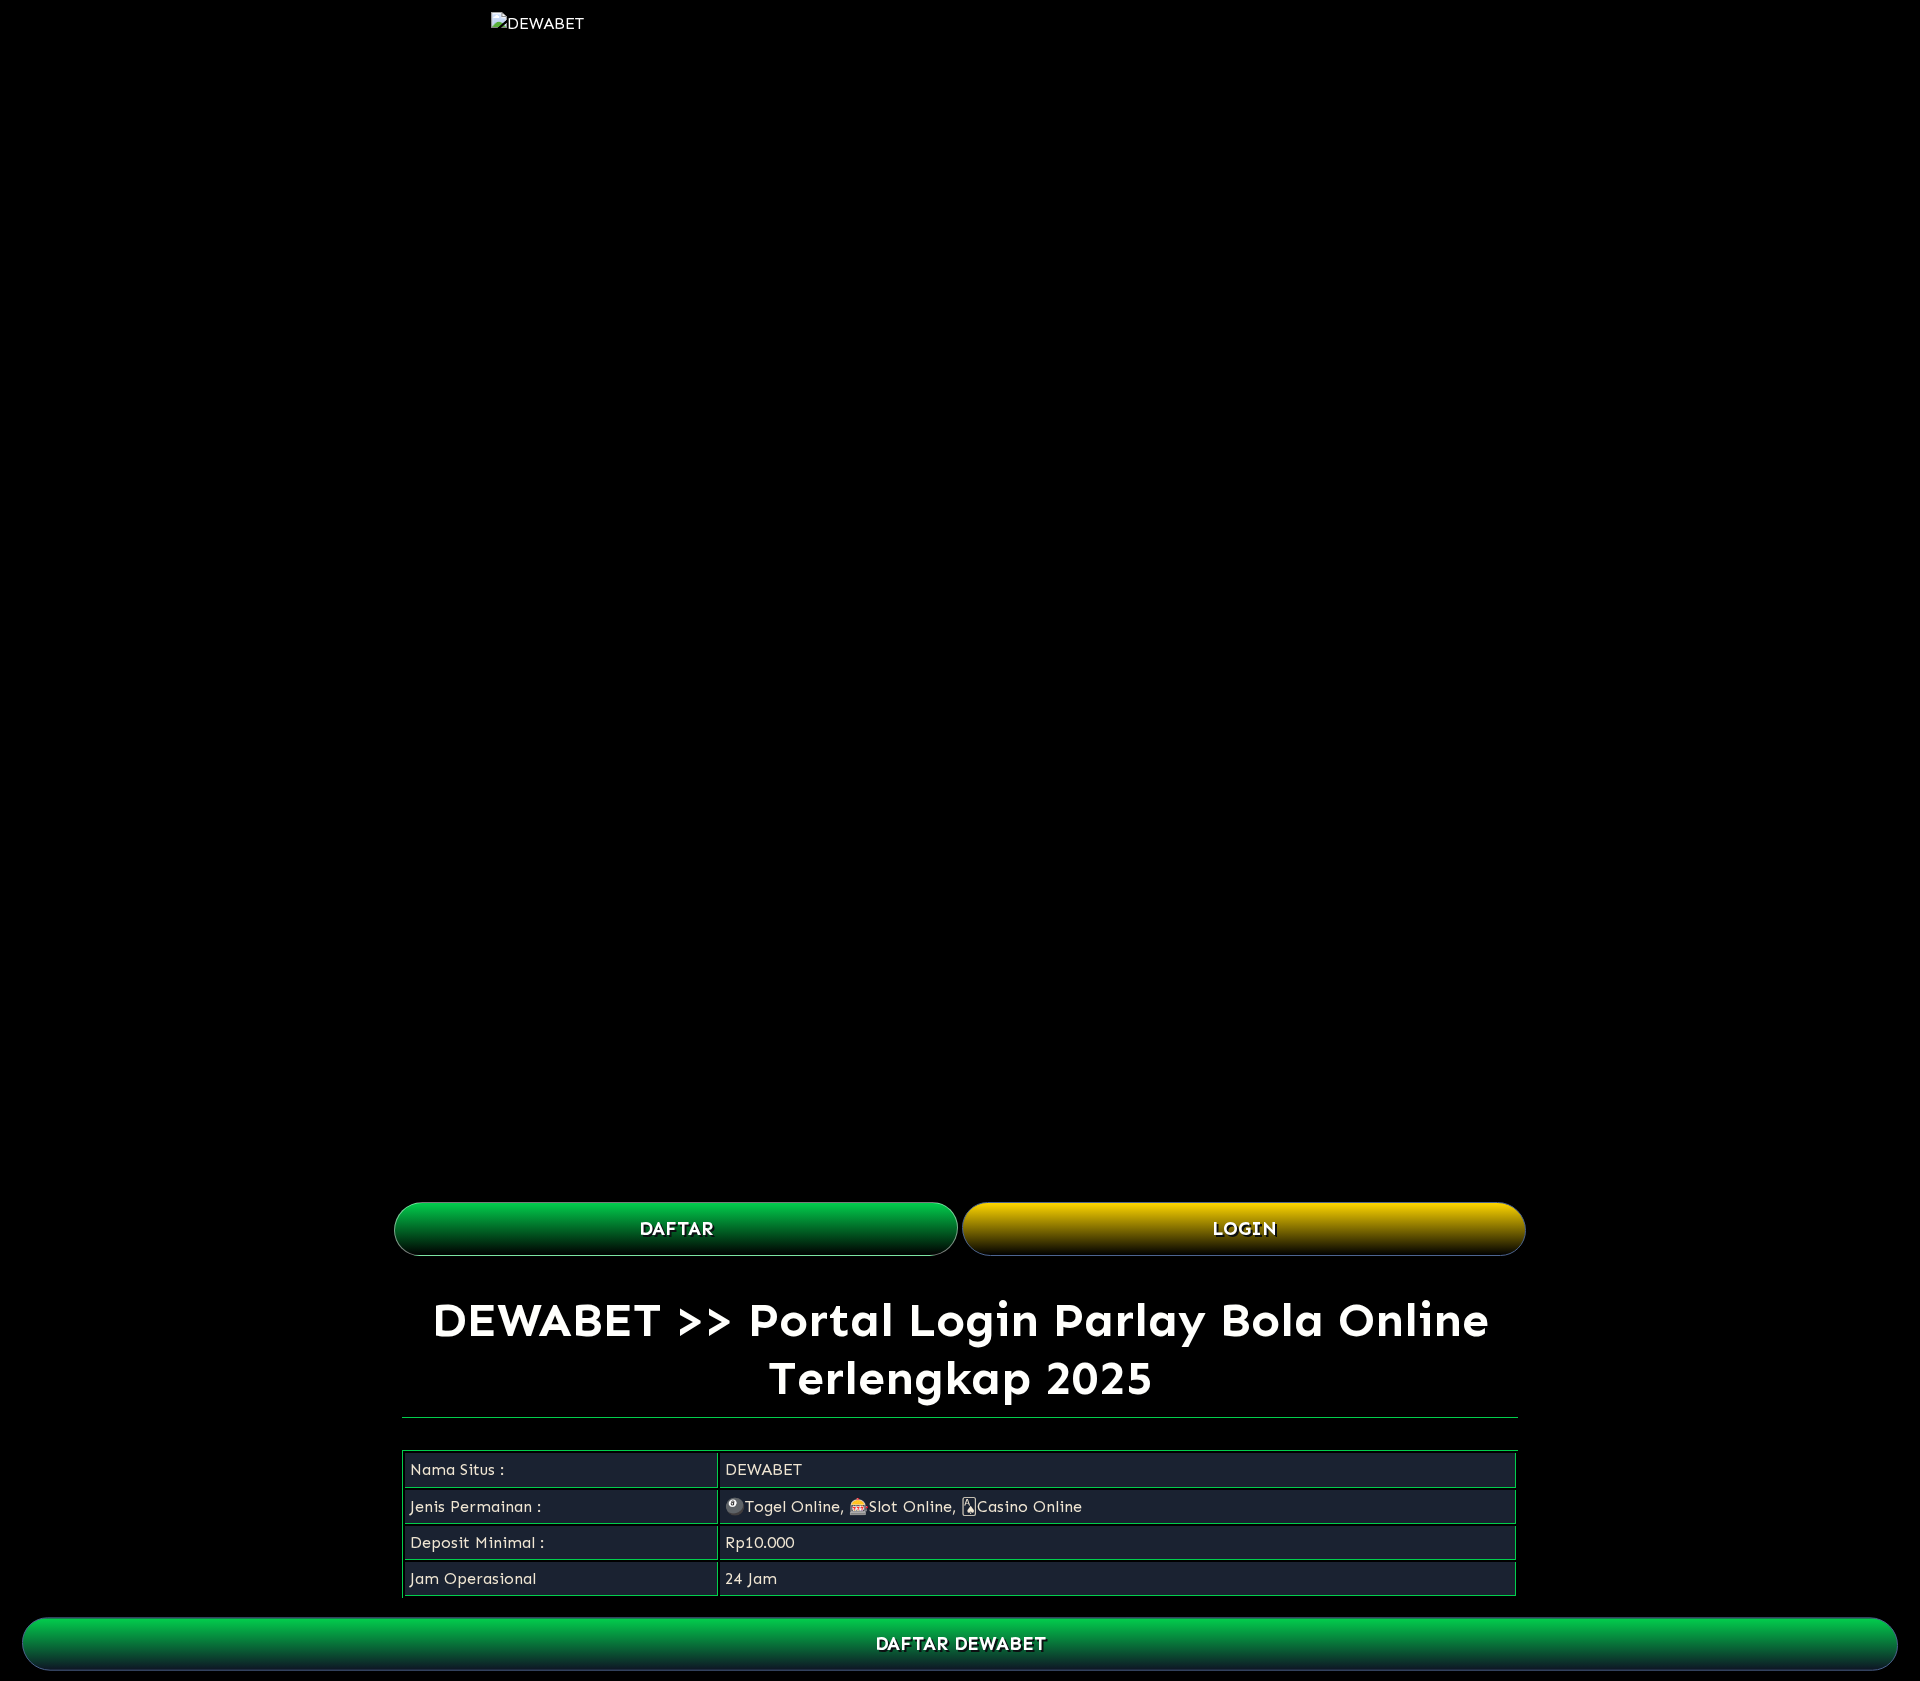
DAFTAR (676, 1228)
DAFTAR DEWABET (960, 1644)
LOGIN (1244, 1228)
